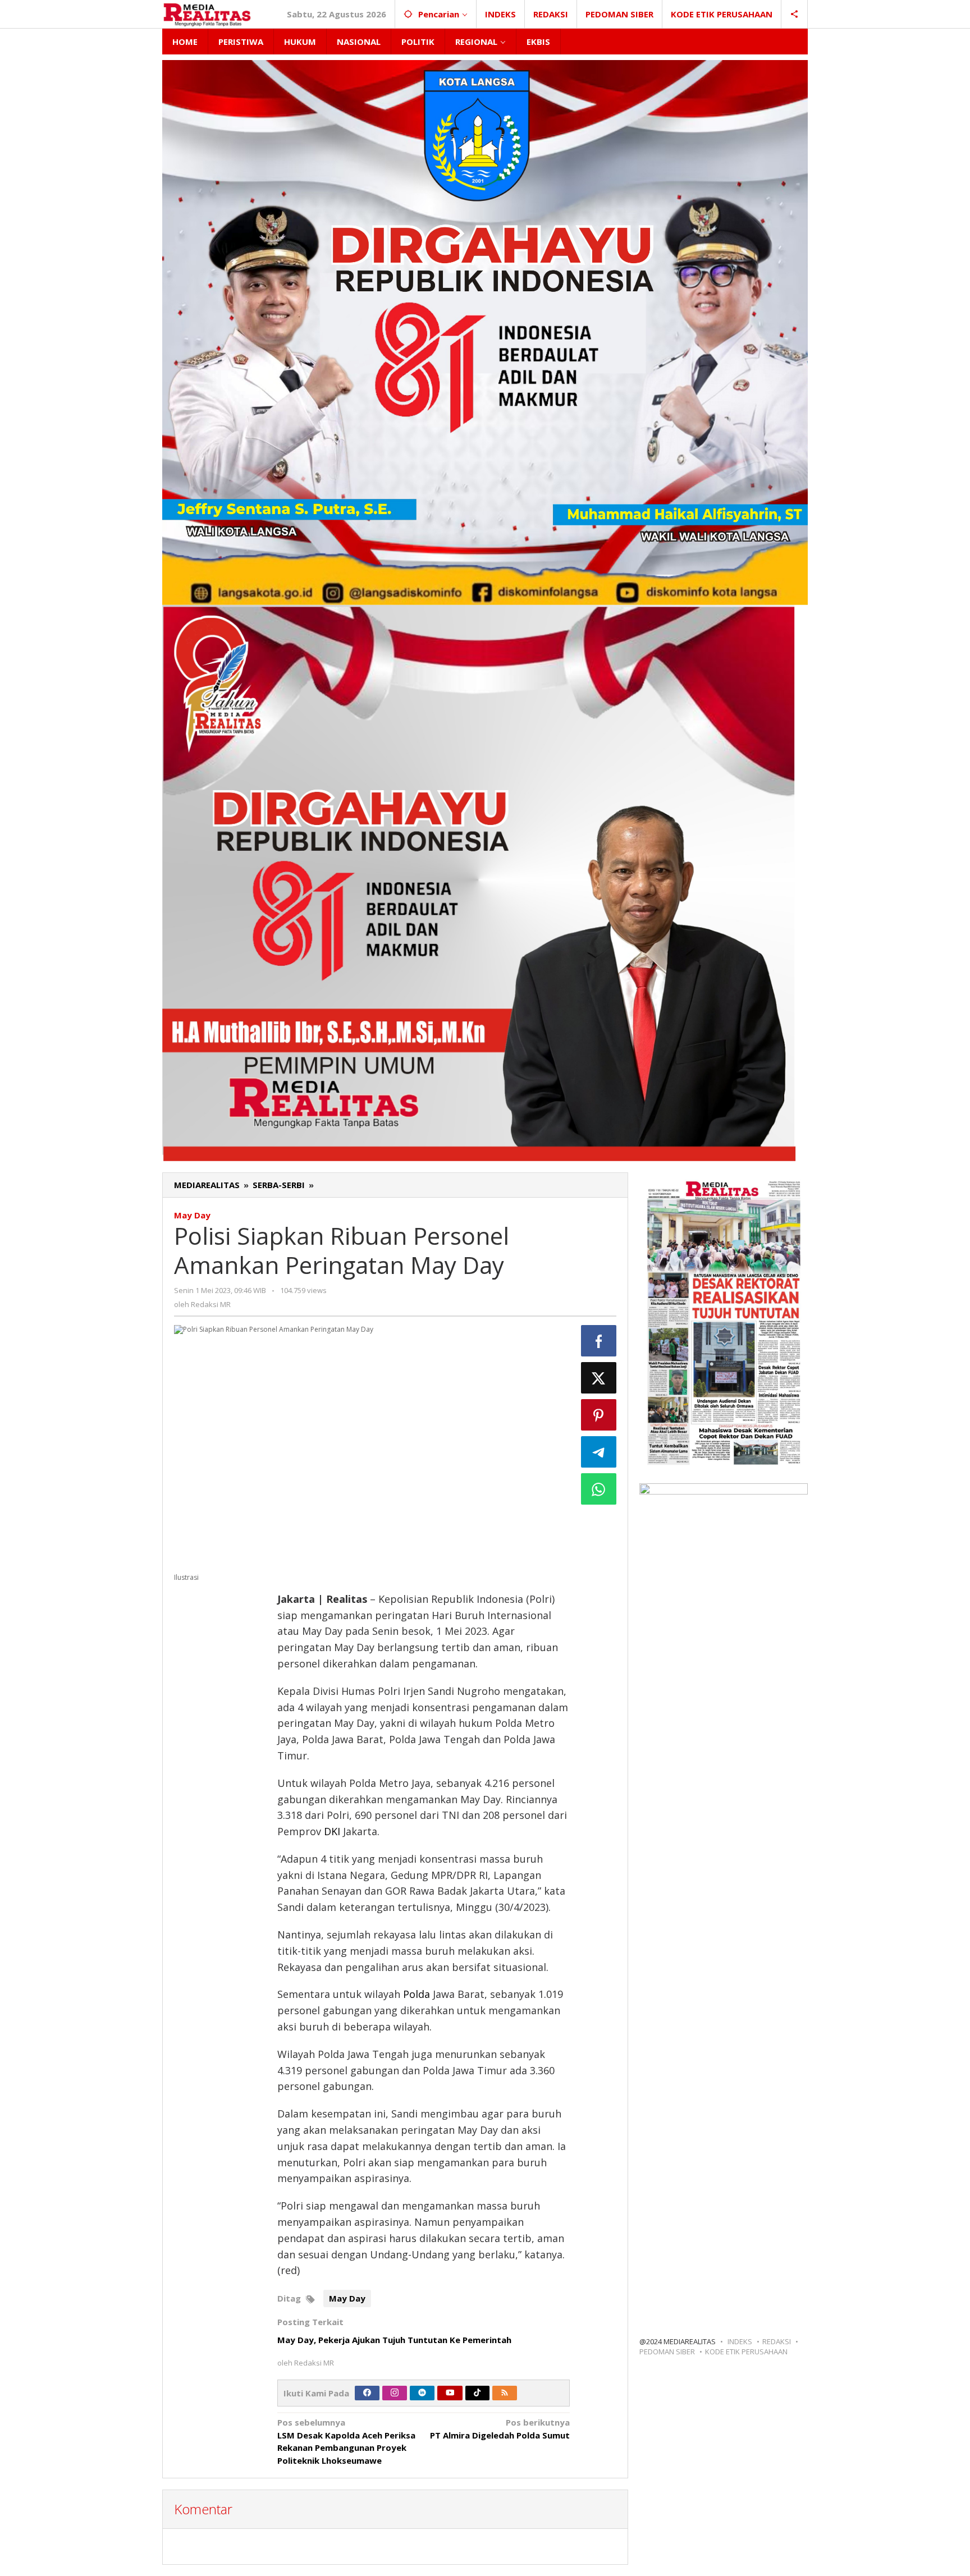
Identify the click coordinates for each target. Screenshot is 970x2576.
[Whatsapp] (599, 1489)
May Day (192, 1215)
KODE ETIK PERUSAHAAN (746, 2352)
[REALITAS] (207, 14)
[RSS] (505, 2393)
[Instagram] (395, 2393)
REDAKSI (777, 2341)
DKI (332, 1831)
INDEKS (740, 2341)
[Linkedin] (422, 2393)
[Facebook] (367, 2393)
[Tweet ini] (599, 1378)
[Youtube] (450, 2393)
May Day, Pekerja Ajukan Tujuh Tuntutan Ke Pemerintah (394, 2340)
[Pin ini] (599, 1415)
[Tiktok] (477, 2393)
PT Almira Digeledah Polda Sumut (500, 2429)
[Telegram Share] (599, 1452)
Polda (417, 1994)
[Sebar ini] (599, 1341)
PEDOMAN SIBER (667, 2352)
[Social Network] (795, 14)
